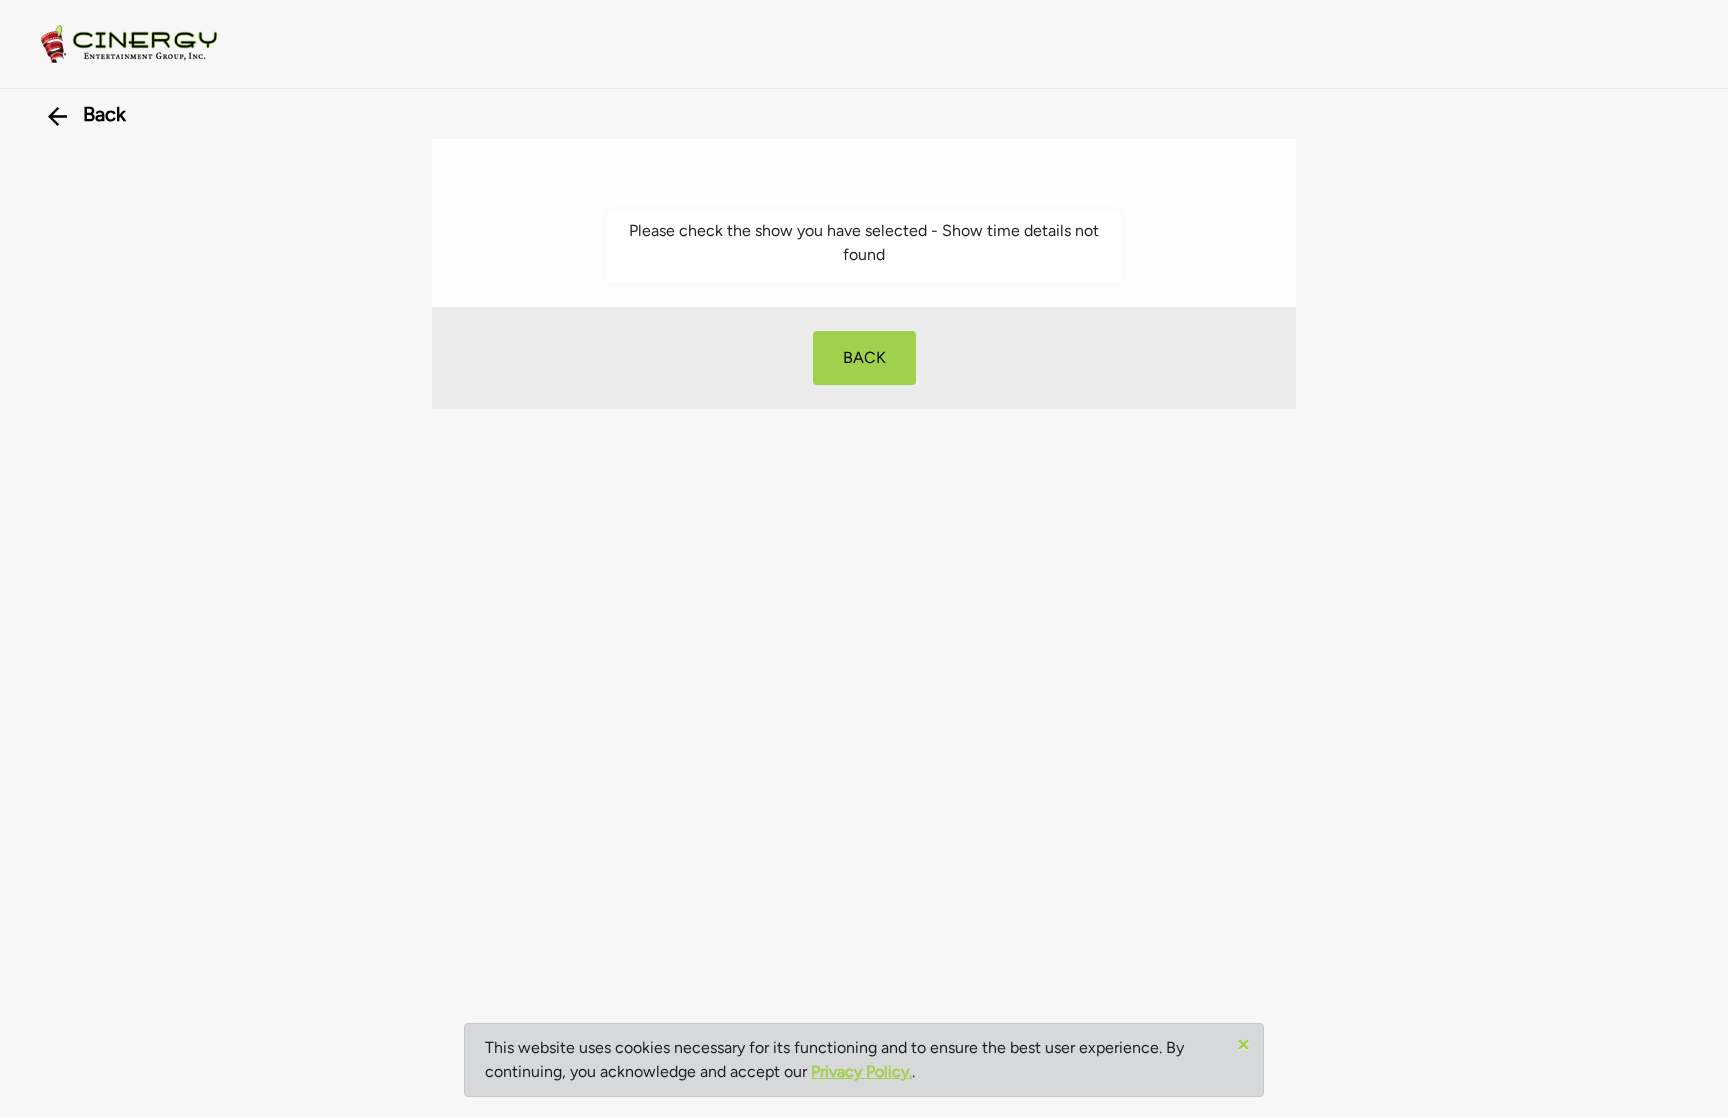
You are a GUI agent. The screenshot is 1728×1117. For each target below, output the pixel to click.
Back (104, 114)
